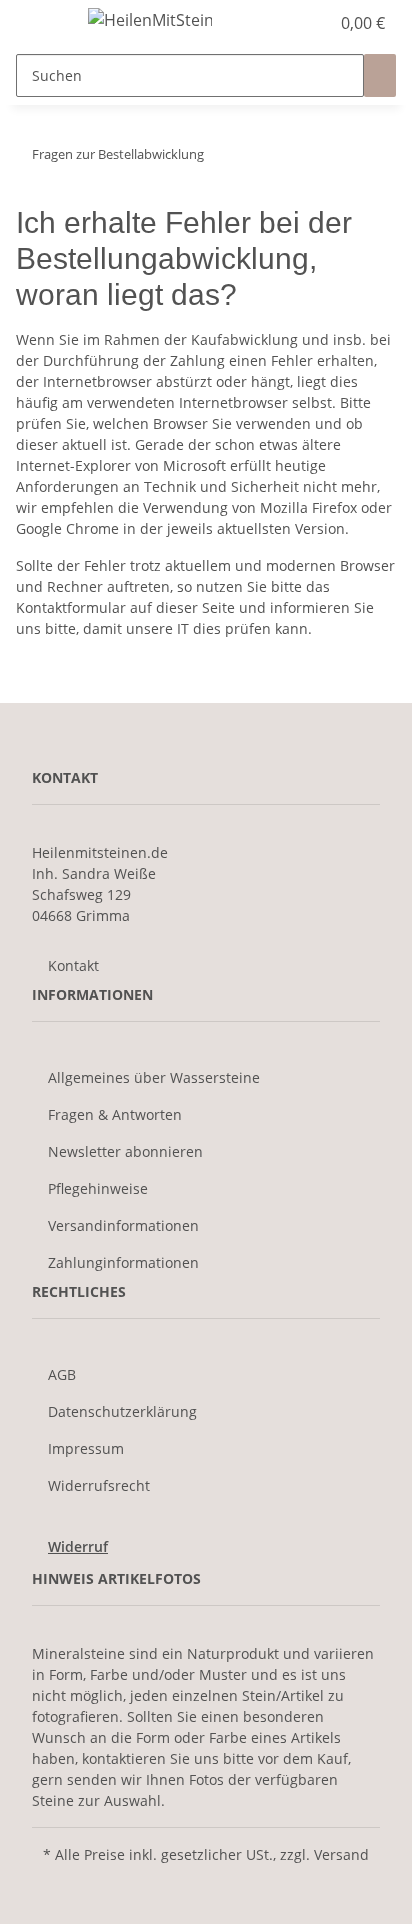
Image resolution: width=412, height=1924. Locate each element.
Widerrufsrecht (99, 1485)
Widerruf (78, 1546)
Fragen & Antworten (115, 1114)
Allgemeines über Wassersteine (154, 1077)
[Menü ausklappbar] (41, 23)
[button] (292, 23)
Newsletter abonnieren (125, 1151)
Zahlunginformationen (123, 1262)
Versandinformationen (123, 1225)
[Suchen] (380, 75)
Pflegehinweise (98, 1188)
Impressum (86, 1448)
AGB (62, 1374)
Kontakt (73, 965)
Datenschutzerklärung (122, 1411)
